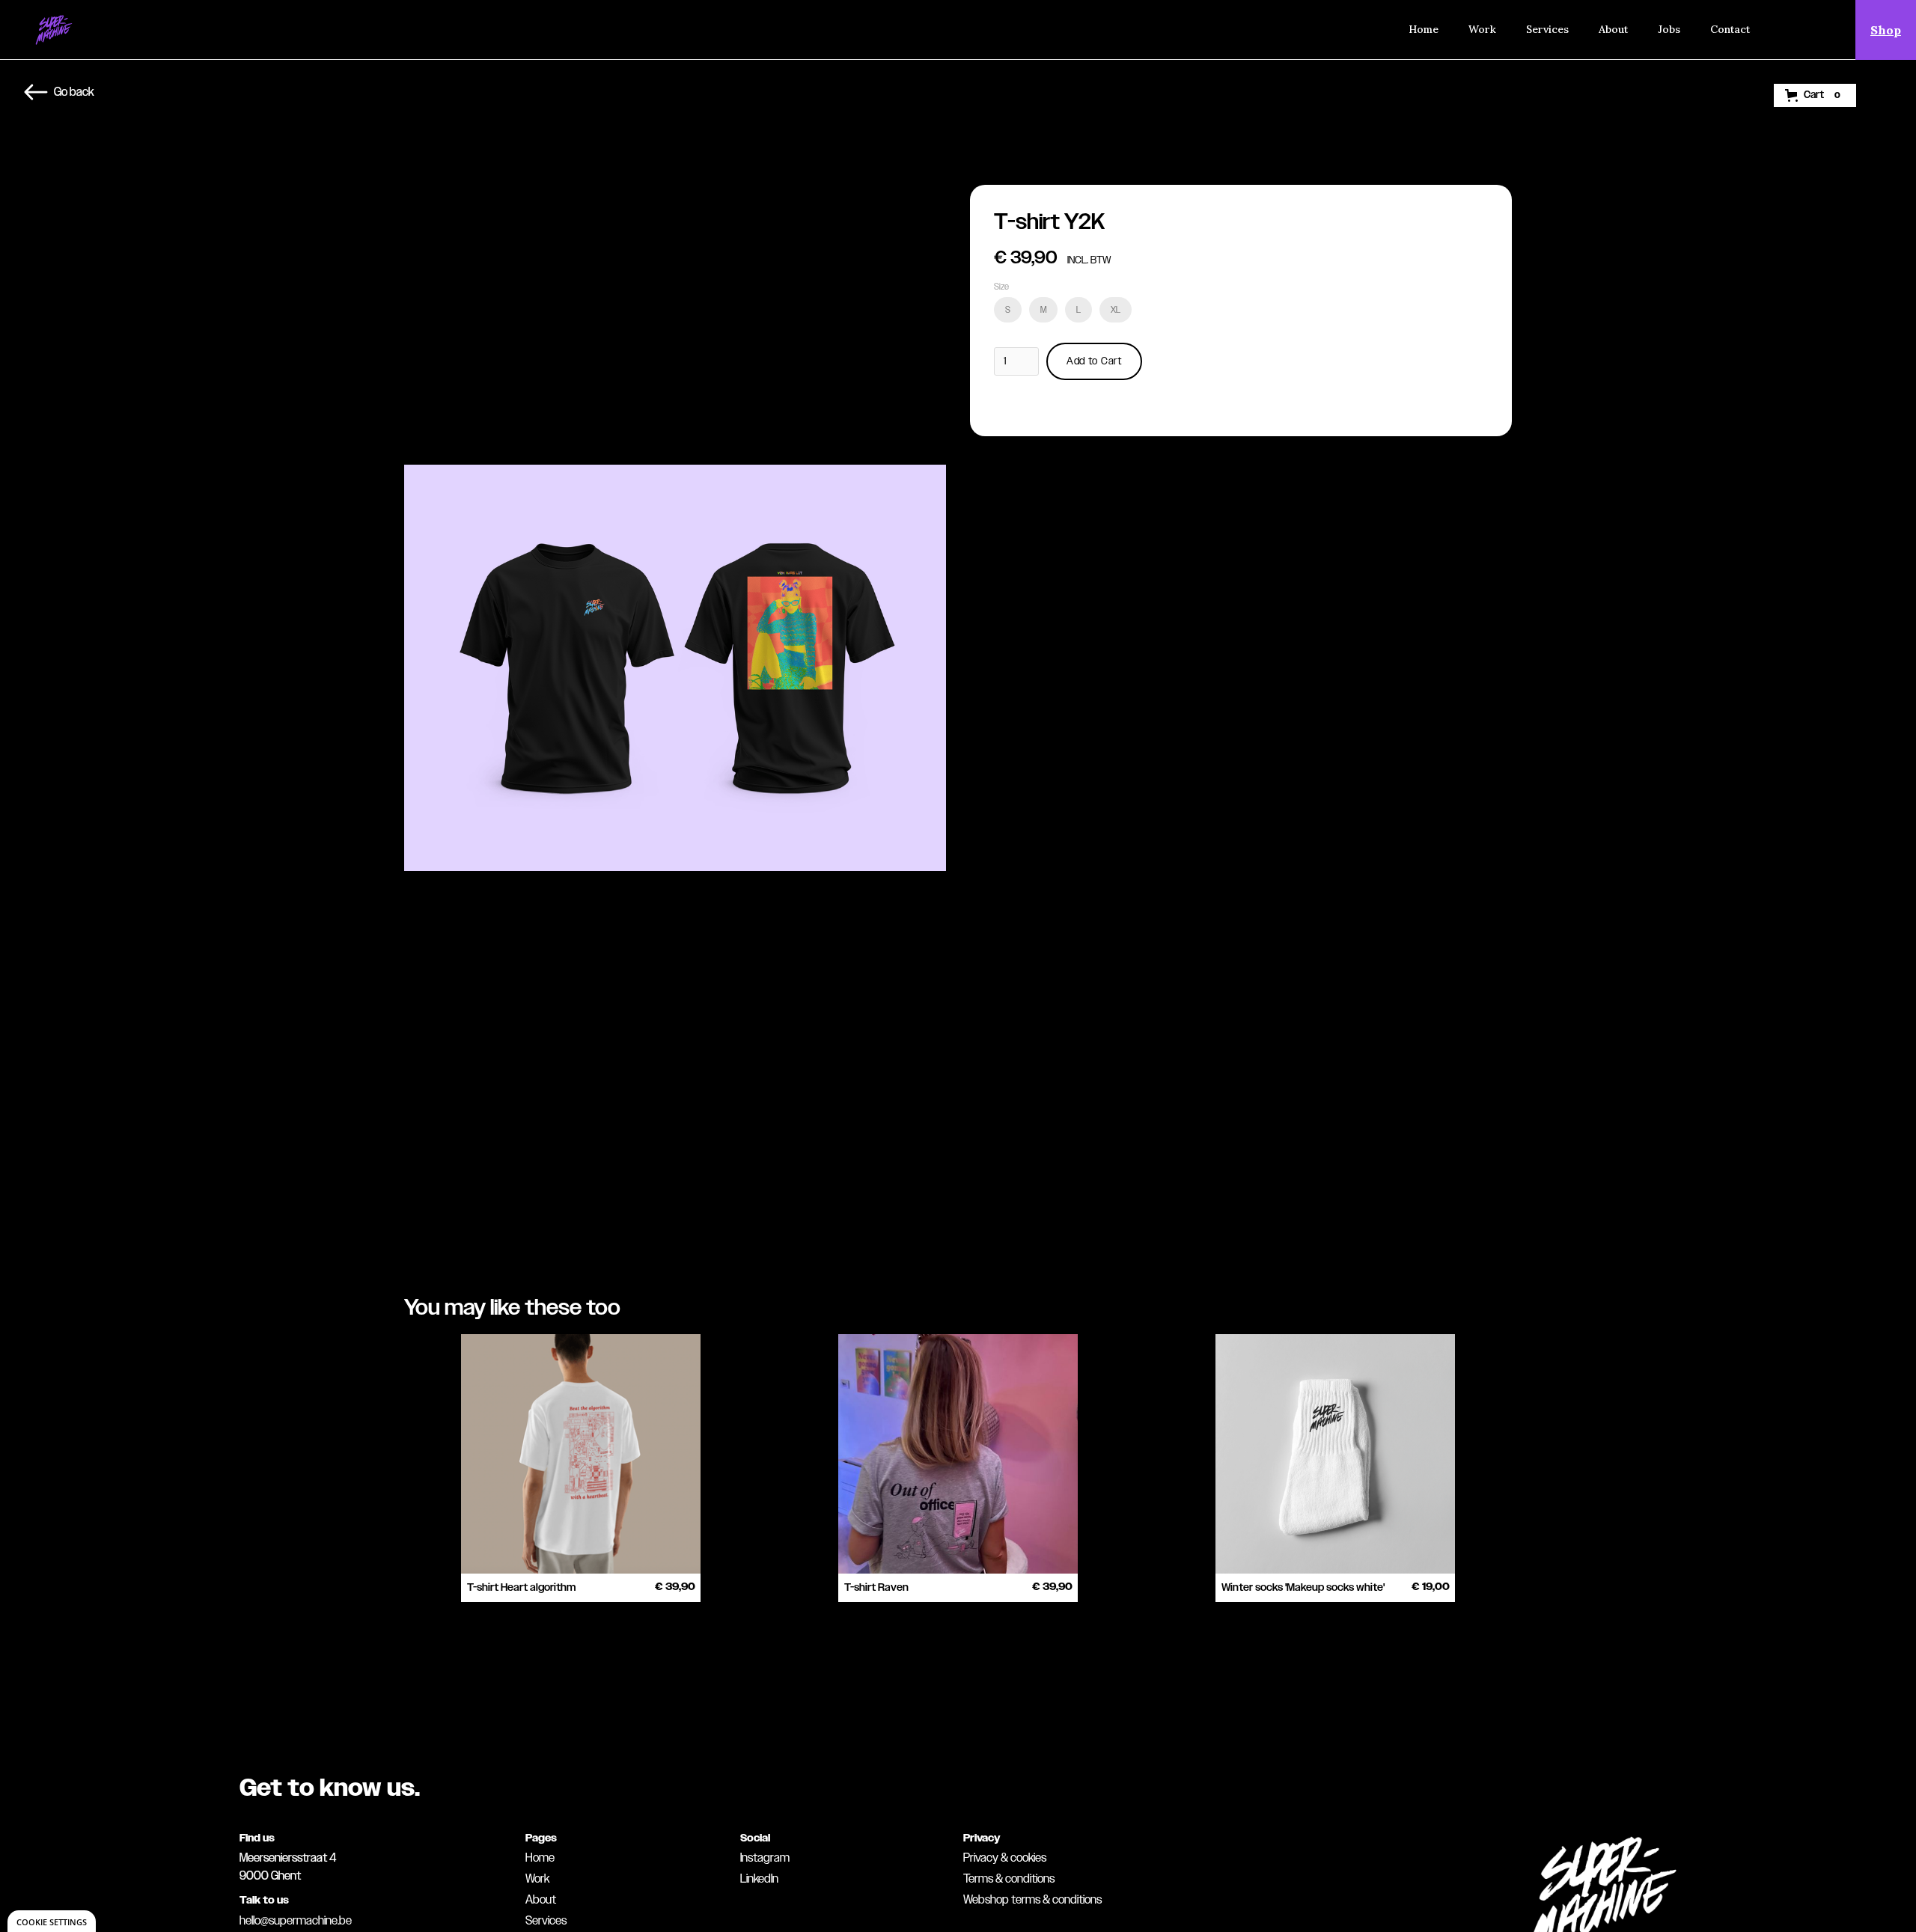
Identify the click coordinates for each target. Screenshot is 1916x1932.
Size (1001, 287)
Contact (1730, 29)
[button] (1815, 95)
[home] (54, 30)
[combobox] (1798, 30)
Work (1482, 29)
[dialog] (52, 1921)
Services (1547, 29)
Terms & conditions (1009, 1879)
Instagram (765, 1858)
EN (1798, 29)
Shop (1886, 30)
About (1613, 29)
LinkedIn (759, 1879)
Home (1424, 29)
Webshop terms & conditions (1032, 1900)
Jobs (1669, 29)
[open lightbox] (675, 674)
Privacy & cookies (1005, 1858)
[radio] (1008, 310)
